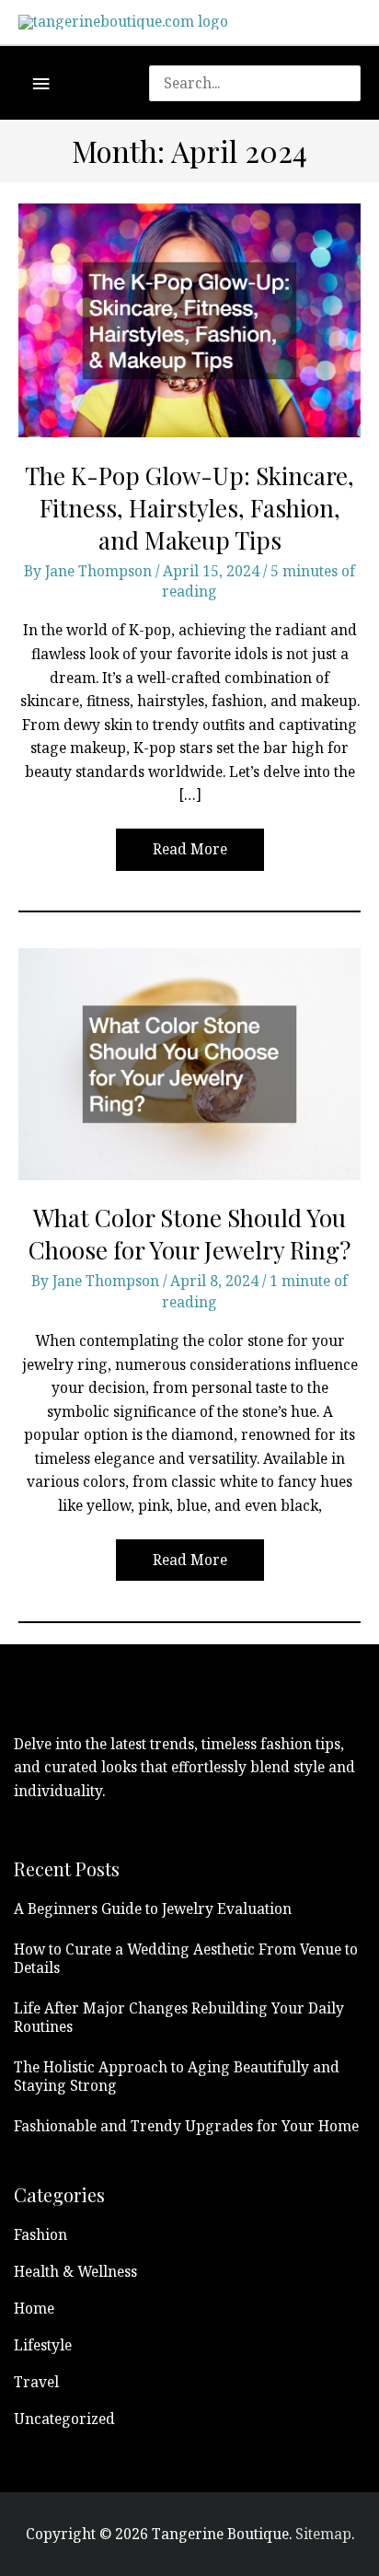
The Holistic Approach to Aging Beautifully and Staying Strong (177, 2076)
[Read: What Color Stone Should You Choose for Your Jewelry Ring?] (189, 1062)
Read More (189, 854)
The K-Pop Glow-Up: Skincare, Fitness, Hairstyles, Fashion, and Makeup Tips (189, 508)
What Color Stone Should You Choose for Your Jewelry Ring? (189, 1234)
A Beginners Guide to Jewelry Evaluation (153, 1909)
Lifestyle (43, 2345)
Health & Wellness (75, 2271)
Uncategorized (64, 2419)
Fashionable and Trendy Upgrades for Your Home (186, 2126)
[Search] (356, 83)
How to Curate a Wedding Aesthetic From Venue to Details (186, 1958)
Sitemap (323, 2534)
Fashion (40, 2234)
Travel (36, 2382)
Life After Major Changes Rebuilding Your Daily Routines (179, 2017)
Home (34, 2308)
